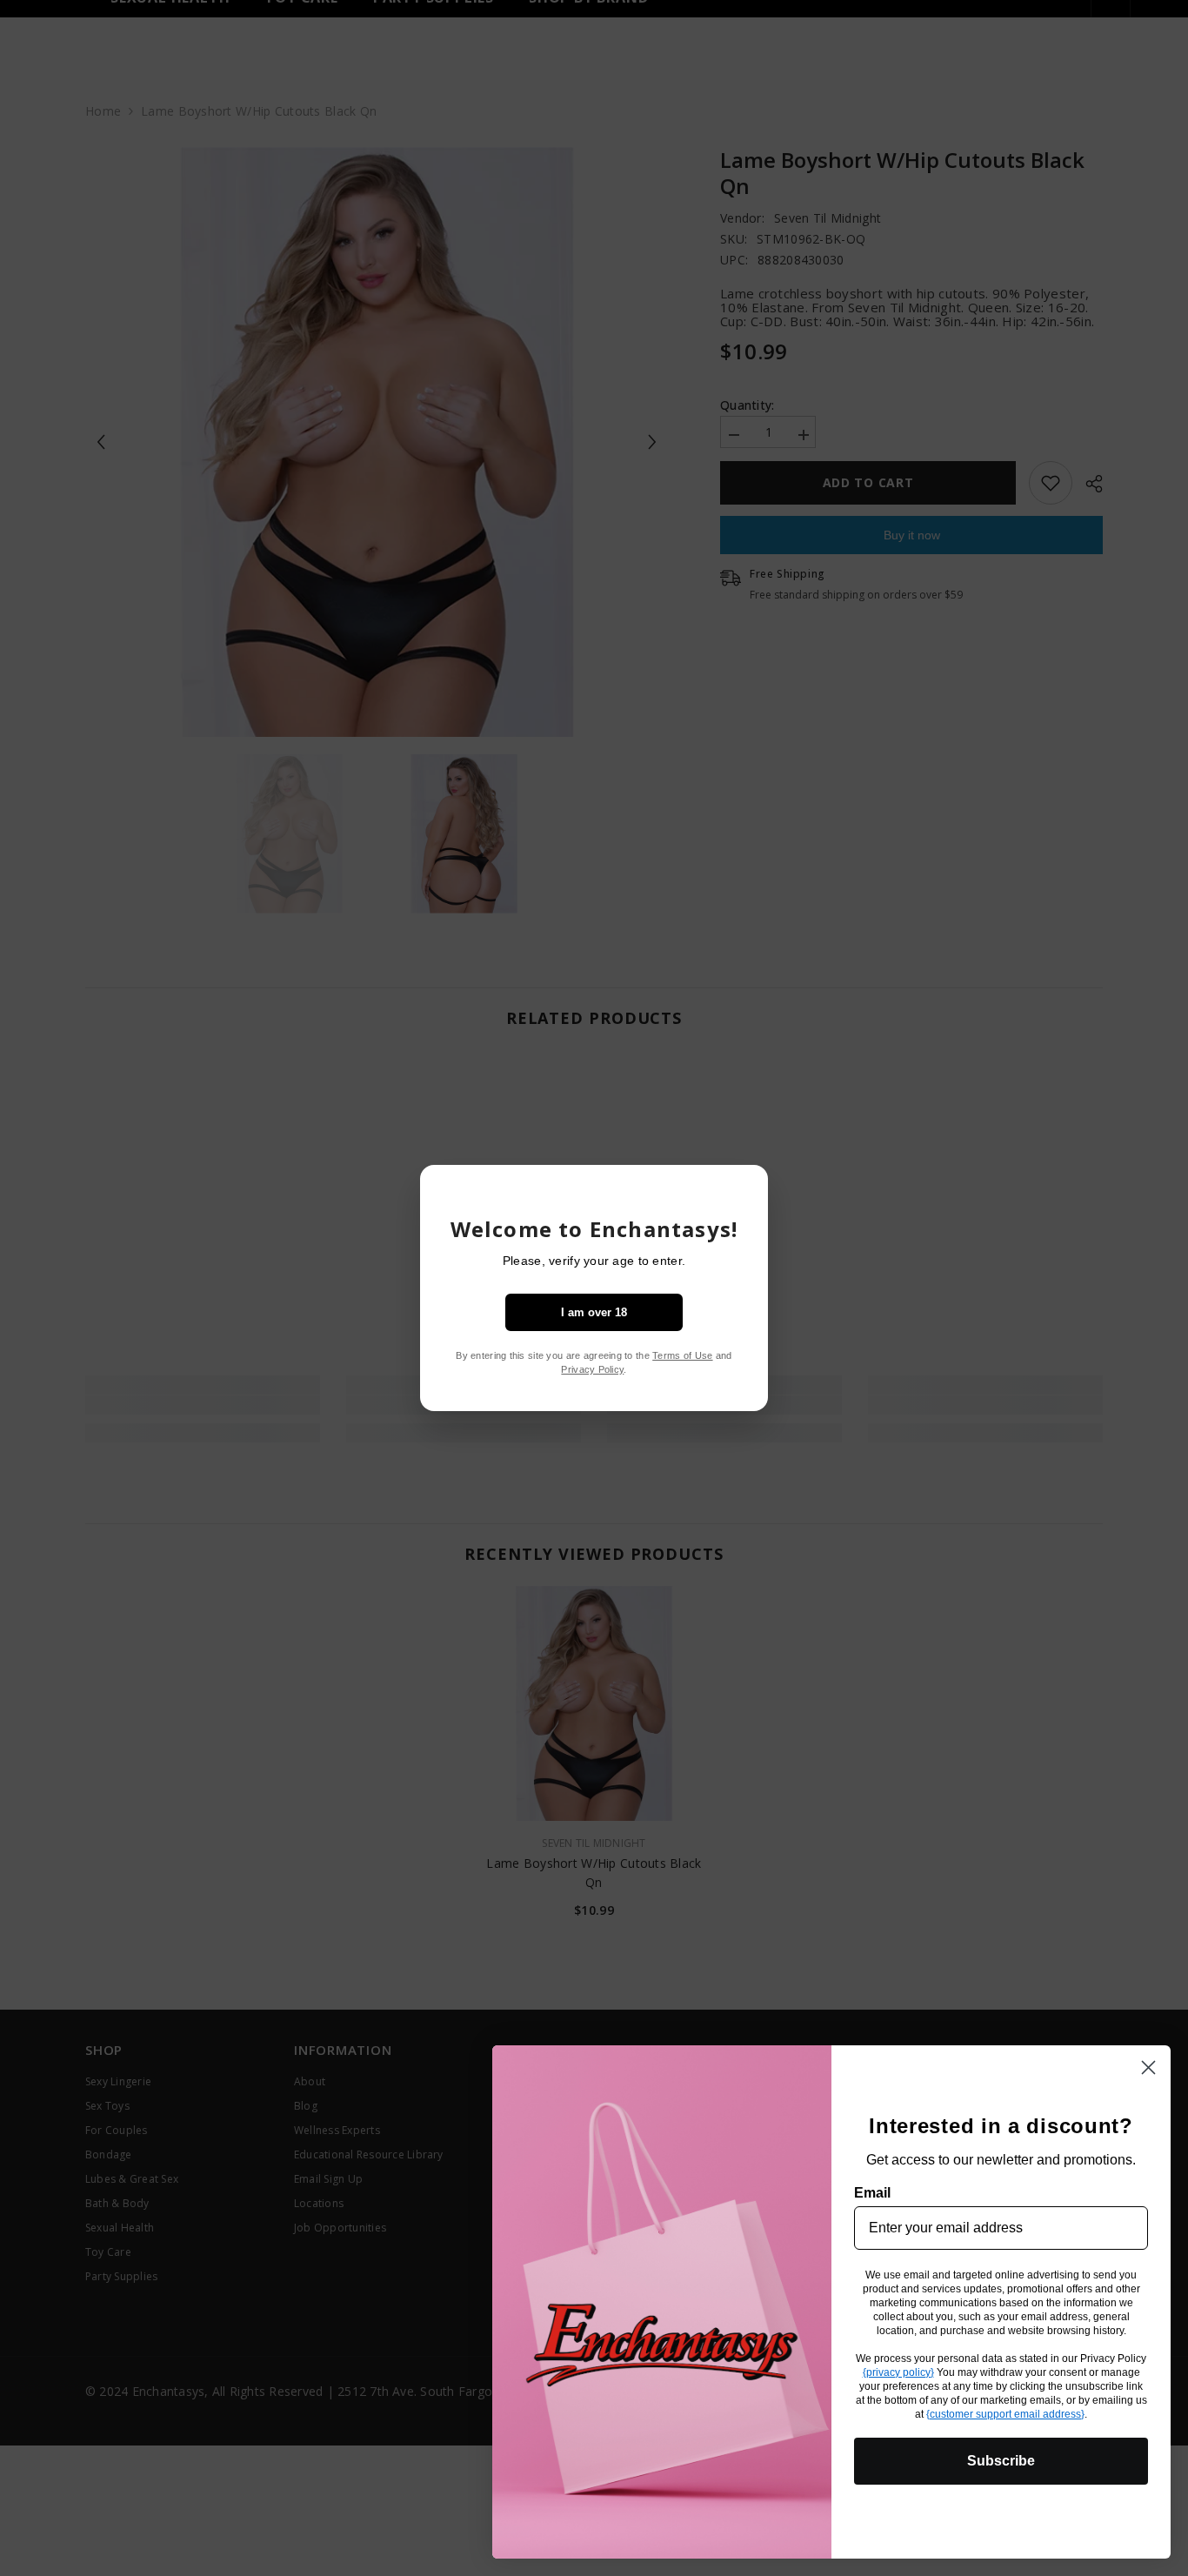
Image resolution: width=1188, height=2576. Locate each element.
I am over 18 (594, 1312)
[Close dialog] (1148, 2067)
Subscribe (1001, 2461)
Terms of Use (682, 1355)
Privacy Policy (592, 1369)
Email (872, 2193)
